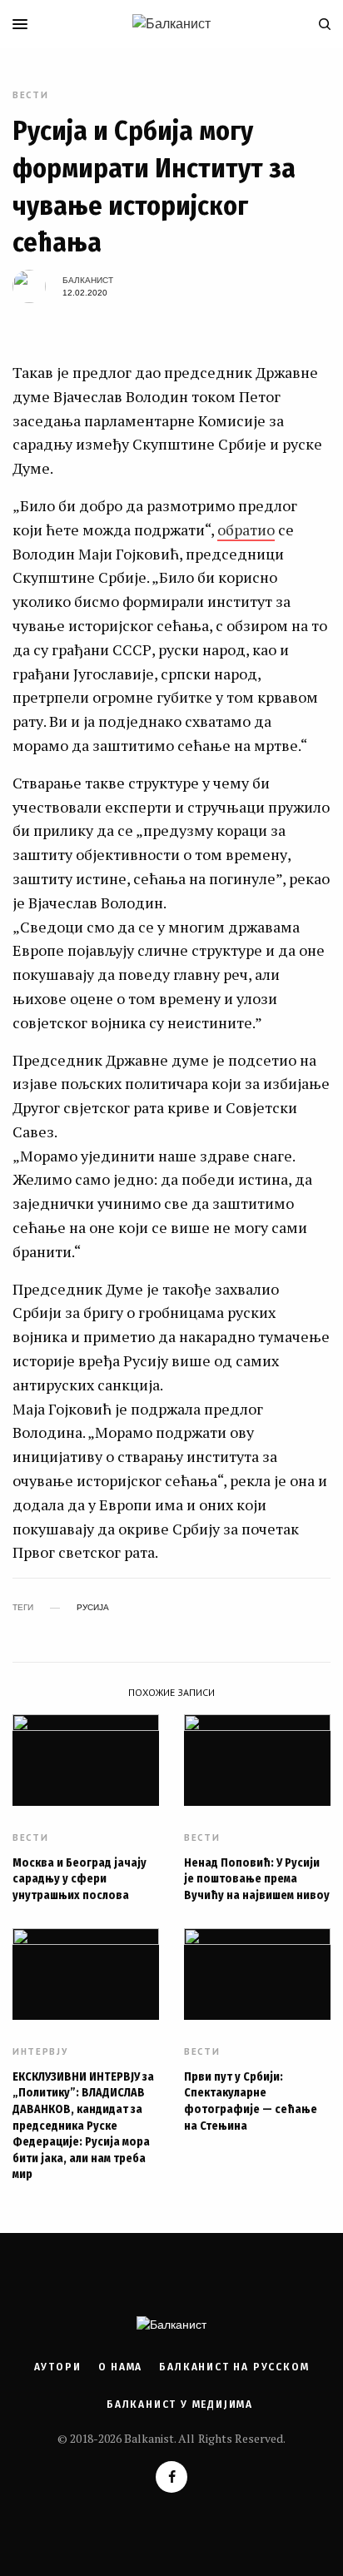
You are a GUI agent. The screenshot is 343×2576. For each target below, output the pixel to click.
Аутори (58, 2367)
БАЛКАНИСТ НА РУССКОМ (234, 2367)
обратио (246, 530)
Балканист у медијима (180, 2404)
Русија (93, 1608)
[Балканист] (171, 24)
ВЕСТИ (30, 95)
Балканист (88, 280)
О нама (121, 2367)
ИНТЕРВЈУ (40, 2052)
